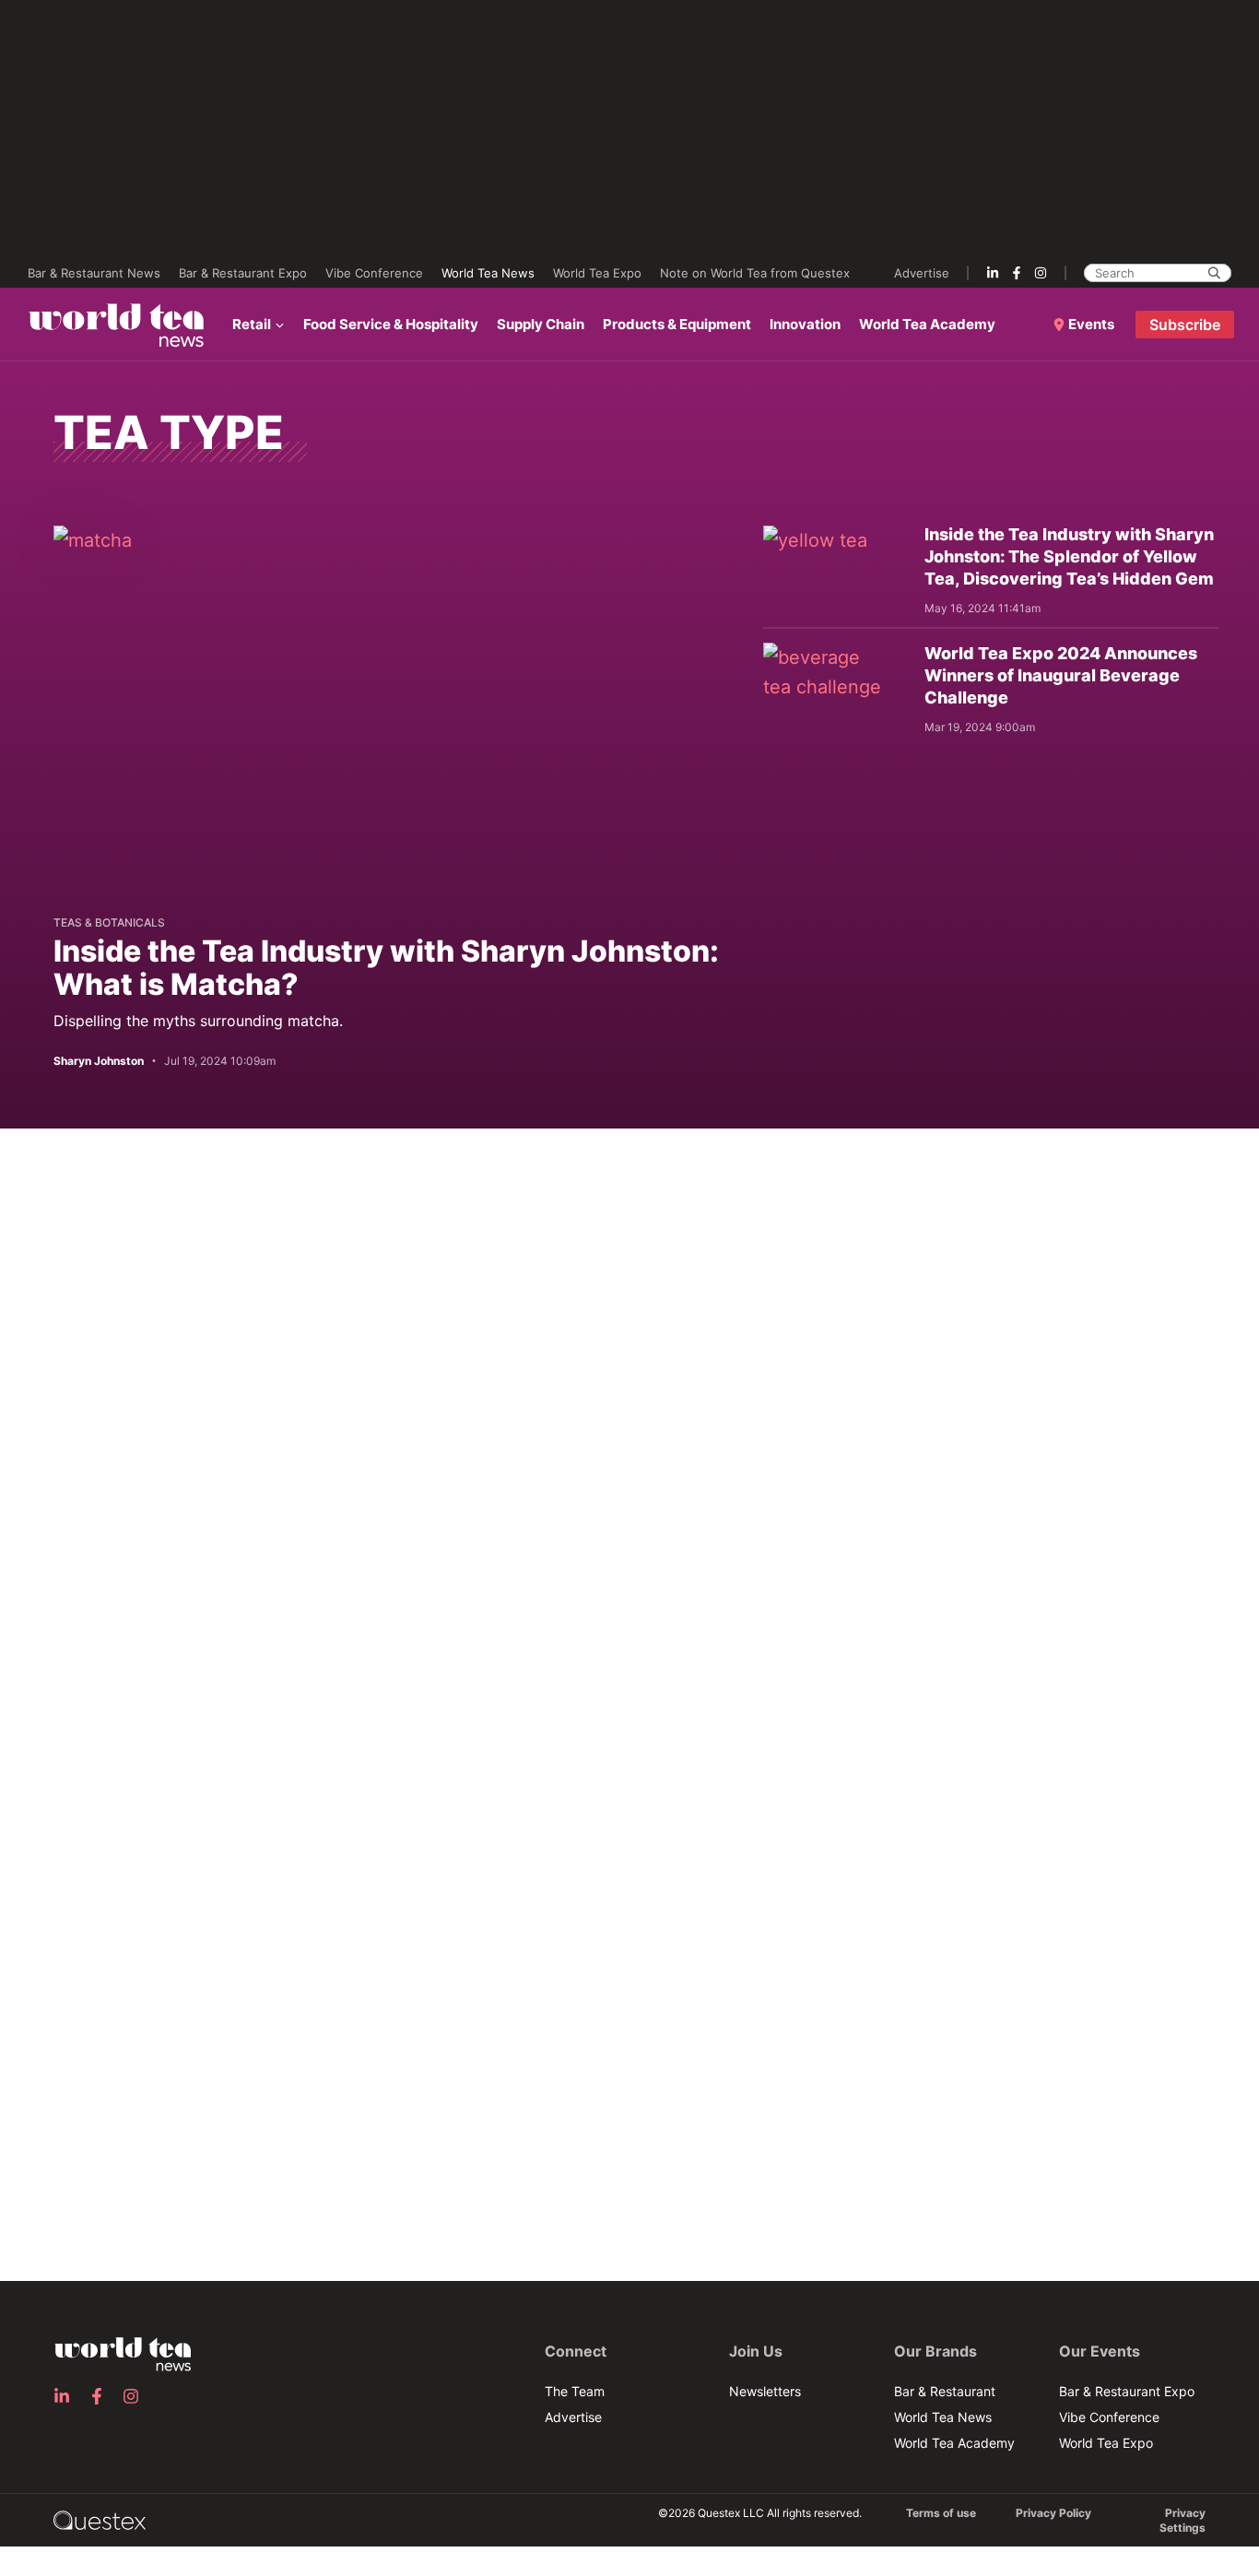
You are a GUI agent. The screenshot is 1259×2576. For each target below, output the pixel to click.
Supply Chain (541, 324)
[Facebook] (1017, 273)
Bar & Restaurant (945, 2391)
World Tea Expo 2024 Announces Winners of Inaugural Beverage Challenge (1061, 675)
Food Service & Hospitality (391, 324)
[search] (1214, 273)
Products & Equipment (677, 324)
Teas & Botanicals (109, 922)
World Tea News (488, 273)
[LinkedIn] (993, 273)
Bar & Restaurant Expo (243, 273)
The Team (575, 2391)
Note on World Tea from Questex (755, 273)
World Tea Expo (597, 273)
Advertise (922, 273)
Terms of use (941, 2513)
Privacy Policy (1053, 2513)
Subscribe (1185, 325)
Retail (252, 324)
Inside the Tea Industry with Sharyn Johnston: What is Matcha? (386, 968)
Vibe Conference (374, 273)
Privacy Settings (1183, 2520)
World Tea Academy (927, 324)
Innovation (805, 324)
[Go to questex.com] (100, 2519)
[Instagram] (1041, 273)
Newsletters (765, 2391)
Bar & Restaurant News (94, 273)
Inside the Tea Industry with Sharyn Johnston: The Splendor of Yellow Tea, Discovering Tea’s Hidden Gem (1069, 556)
